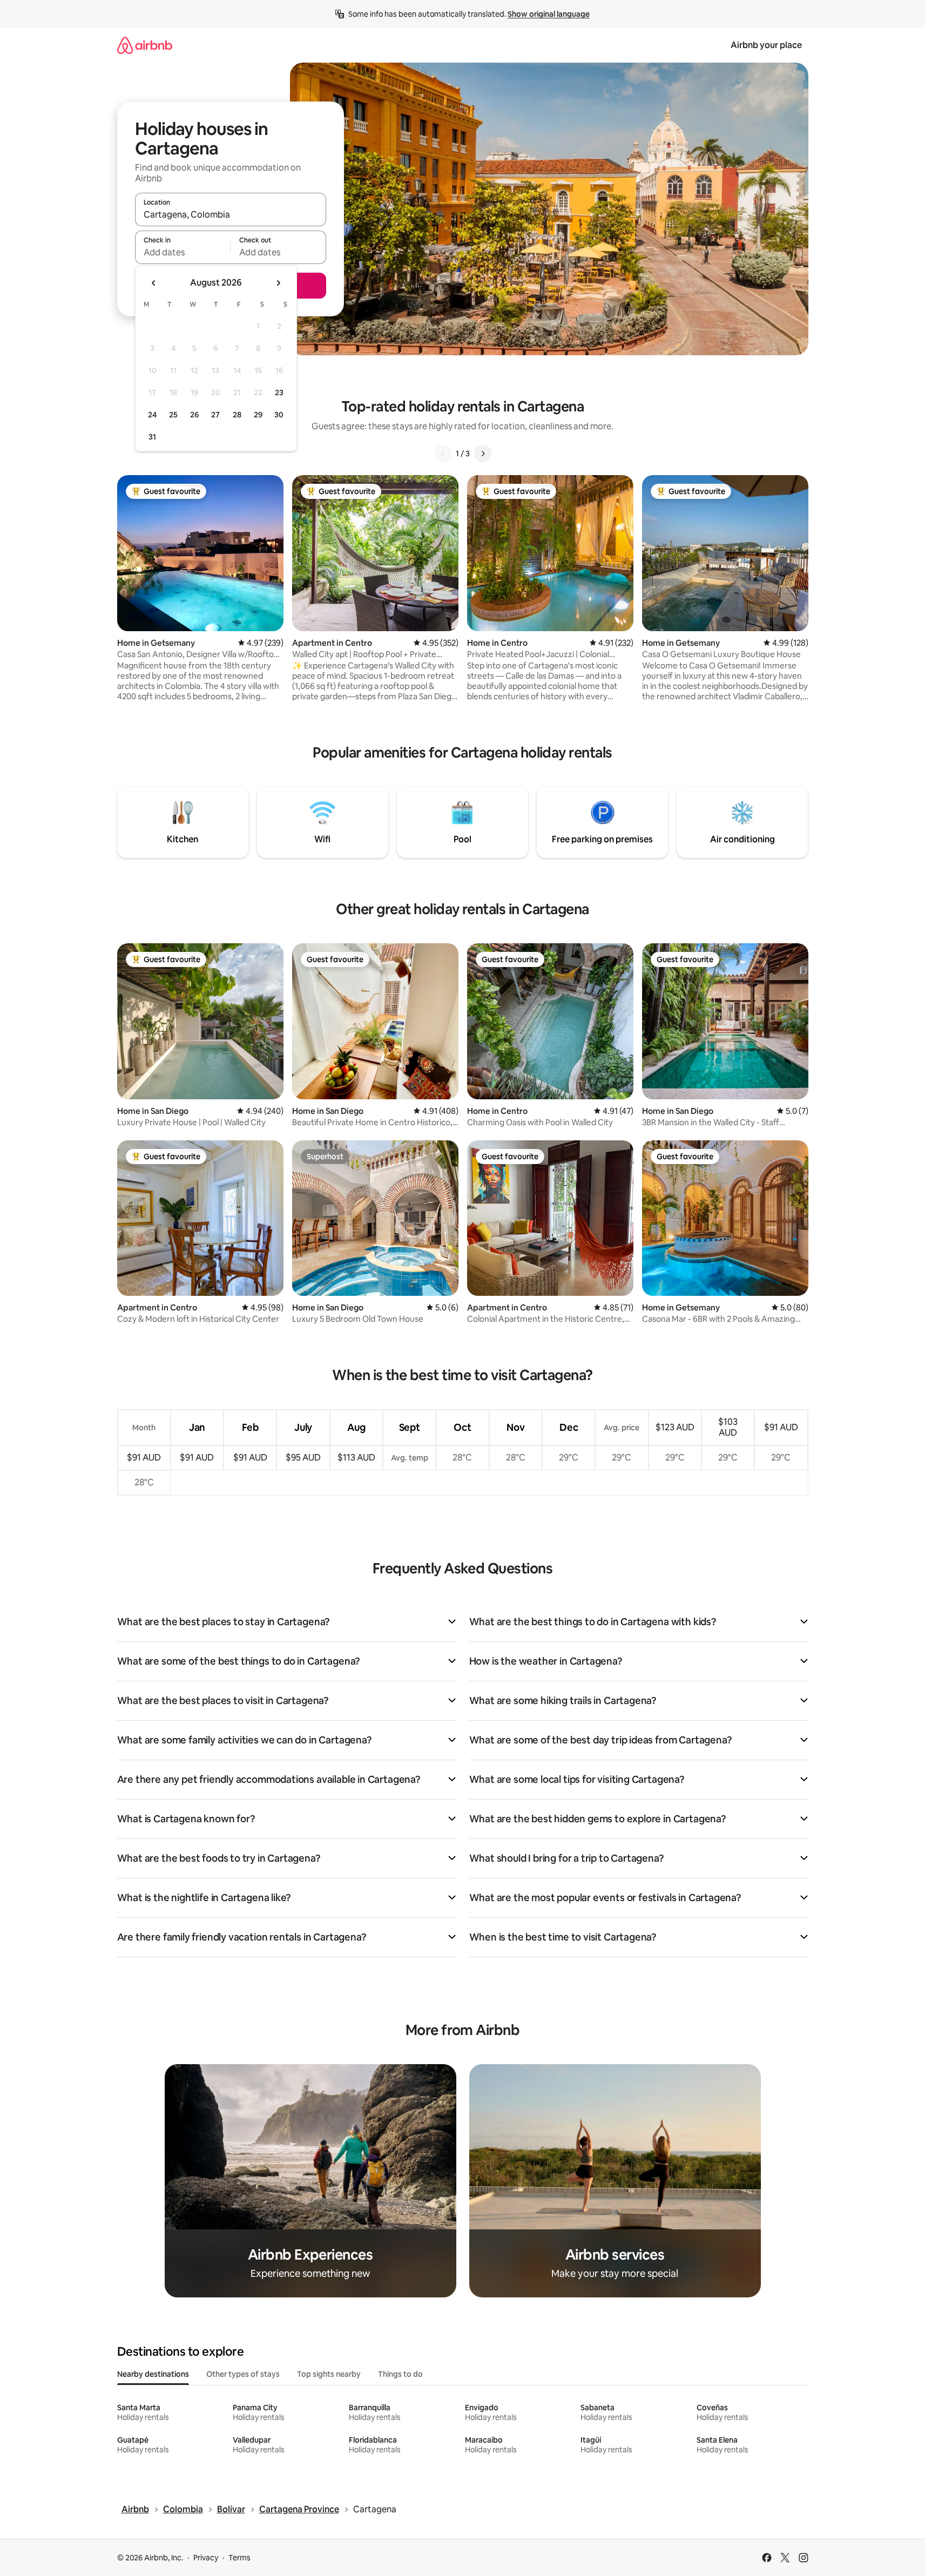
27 (215, 415)
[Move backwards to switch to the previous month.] (154, 283)
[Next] (483, 454)
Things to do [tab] (400, 2374)
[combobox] (231, 214)
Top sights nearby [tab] (329, 2374)
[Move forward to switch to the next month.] (278, 283)
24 (152, 415)
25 (173, 415)
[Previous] (443, 454)
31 (152, 437)
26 (194, 415)
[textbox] (183, 252)
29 (258, 415)
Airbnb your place (766, 45)
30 (279, 415)
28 (237, 415)
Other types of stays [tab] (243, 2374)
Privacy (206, 2558)
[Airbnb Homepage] (145, 45)
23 (279, 393)
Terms (239, 2558)
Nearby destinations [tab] (153, 2374)
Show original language (549, 14)
